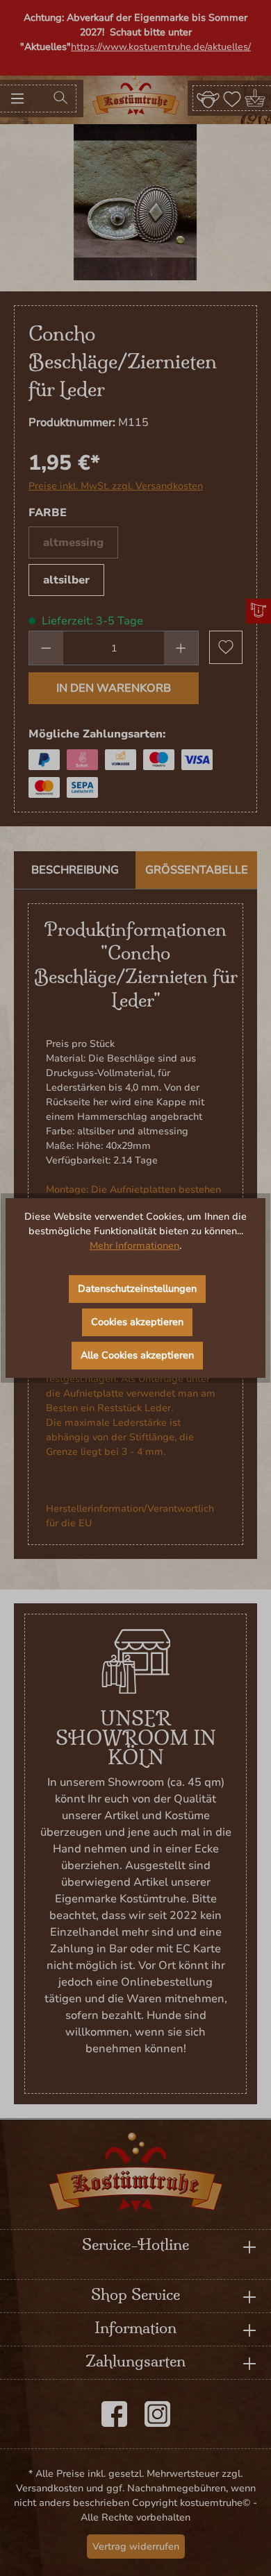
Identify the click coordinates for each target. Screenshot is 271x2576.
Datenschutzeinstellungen (137, 1289)
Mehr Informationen (134, 1246)
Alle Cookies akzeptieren (137, 1355)
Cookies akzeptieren (137, 1322)
